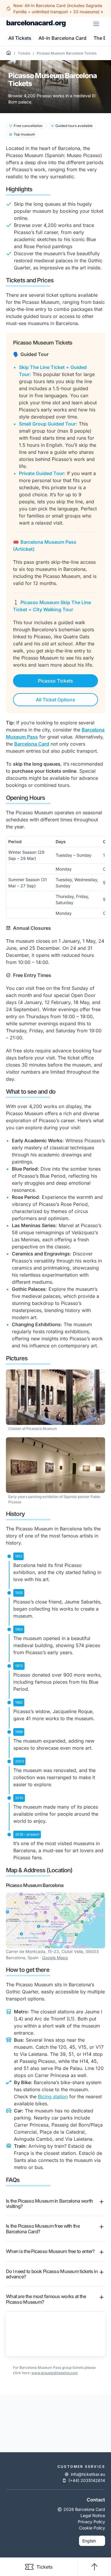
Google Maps (55, 1958)
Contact (96, 2500)
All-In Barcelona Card (62, 38)
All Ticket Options (55, 700)
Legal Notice (93, 2515)
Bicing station (53, 2097)
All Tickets (20, 38)
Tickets (24, 53)
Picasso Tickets (55, 681)
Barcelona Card (32, 744)
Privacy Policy (91, 2522)
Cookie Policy (92, 2528)
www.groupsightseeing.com (55, 2373)
